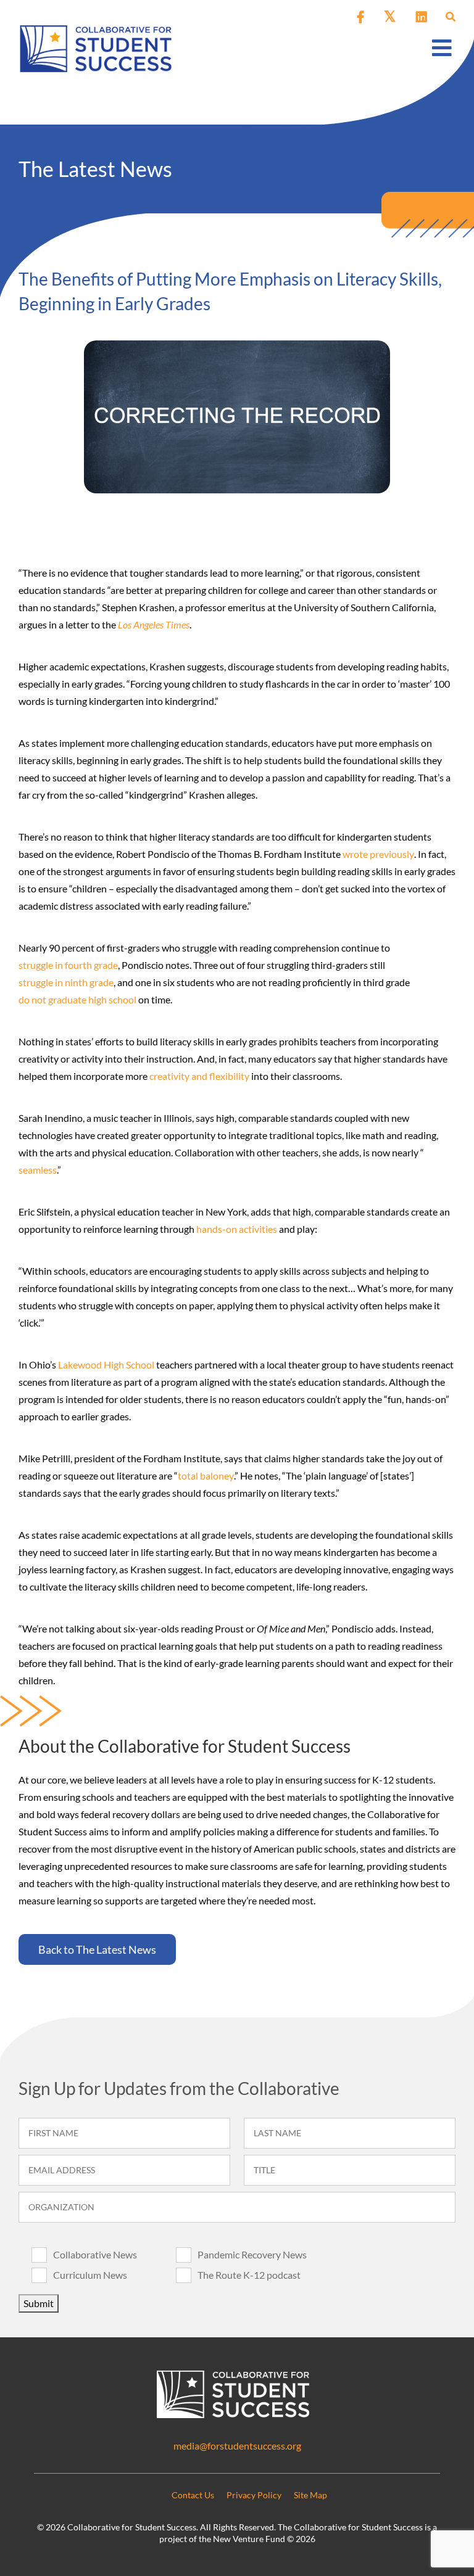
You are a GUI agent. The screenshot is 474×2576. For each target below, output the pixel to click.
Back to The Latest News (97, 1949)
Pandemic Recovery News (252, 2254)
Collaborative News (95, 2254)
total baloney (206, 1475)
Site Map (310, 2495)
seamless (38, 1170)
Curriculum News (90, 2275)
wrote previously (378, 854)
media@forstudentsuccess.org (237, 2446)
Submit (39, 2303)
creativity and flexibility (199, 1076)
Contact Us (193, 2495)
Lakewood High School (106, 1364)
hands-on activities (237, 1229)
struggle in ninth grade (66, 982)
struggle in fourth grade (68, 965)
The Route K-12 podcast (249, 2275)
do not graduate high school (77, 999)
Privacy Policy (254, 2495)
